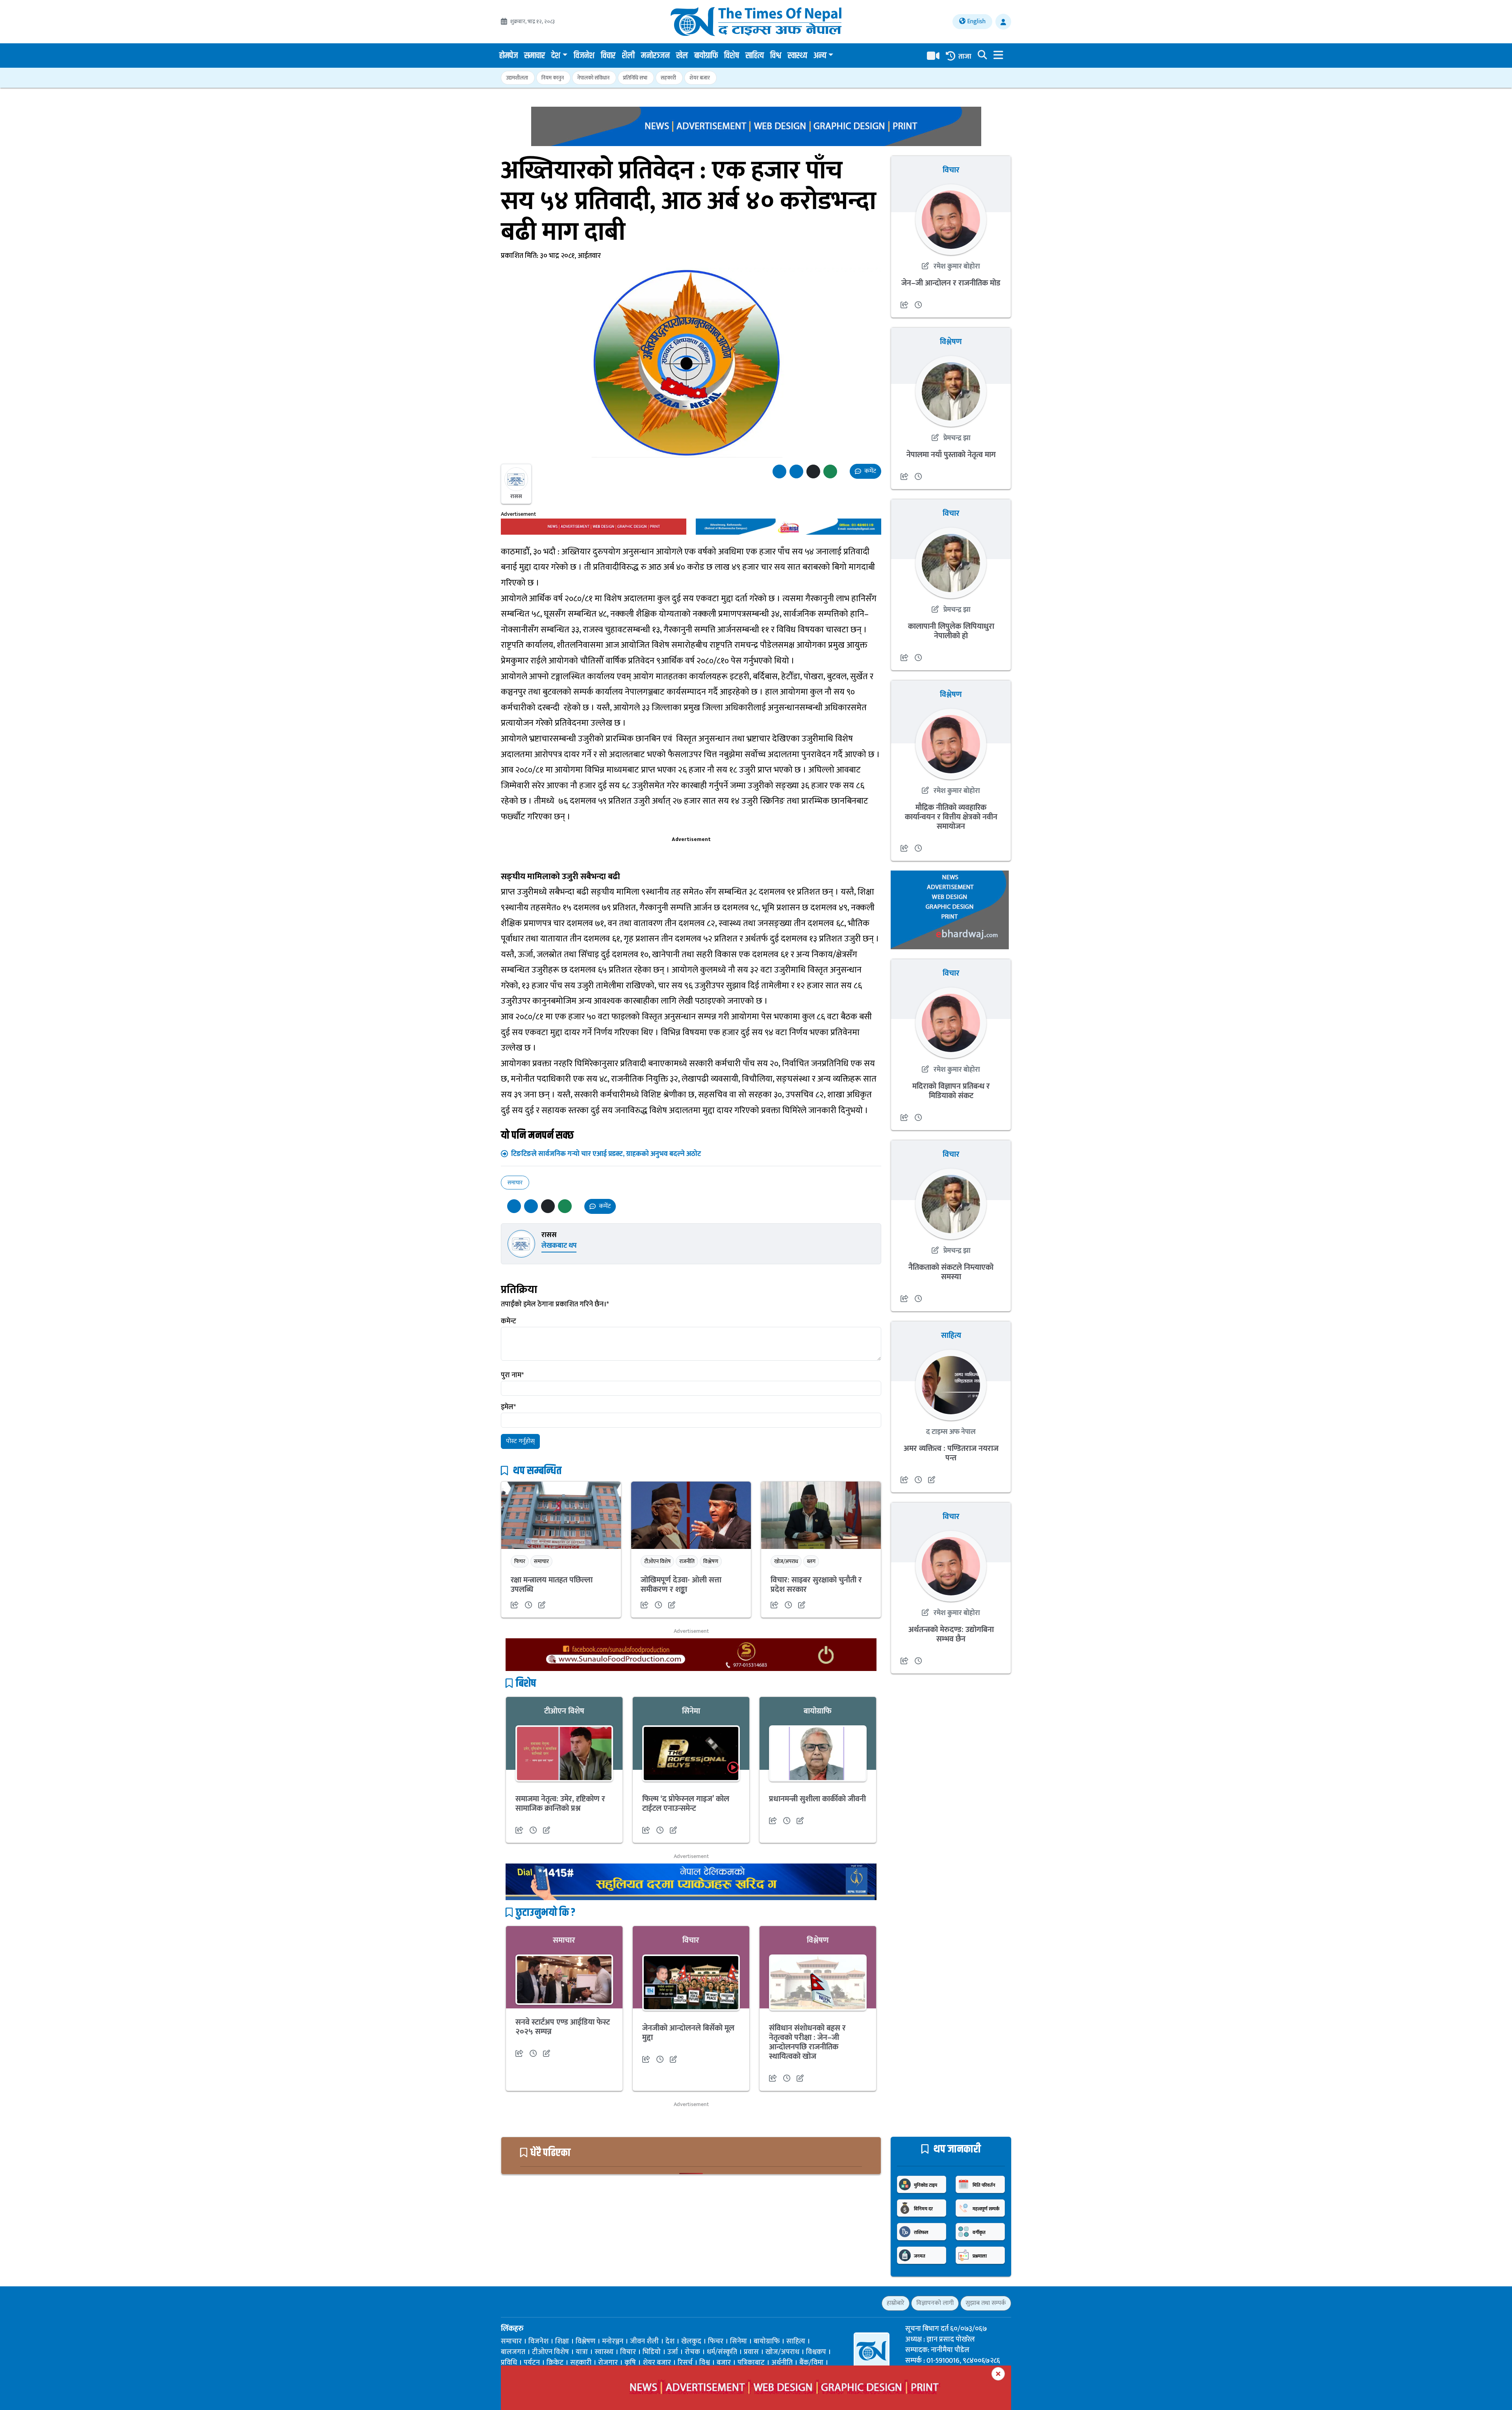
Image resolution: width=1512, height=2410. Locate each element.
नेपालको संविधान (593, 78)
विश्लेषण (711, 1561)
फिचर (520, 1561)
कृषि (630, 2363)
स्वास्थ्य (797, 56)
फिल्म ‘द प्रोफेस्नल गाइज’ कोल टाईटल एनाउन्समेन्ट (686, 1804)
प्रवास (751, 2352)
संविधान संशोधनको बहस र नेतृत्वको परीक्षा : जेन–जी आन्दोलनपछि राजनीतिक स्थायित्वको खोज (807, 2042)
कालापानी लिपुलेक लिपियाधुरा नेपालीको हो (951, 631)
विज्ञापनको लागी (935, 2303)
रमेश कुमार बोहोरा (956, 267)
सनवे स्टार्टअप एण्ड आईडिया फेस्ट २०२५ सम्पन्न (563, 2027)
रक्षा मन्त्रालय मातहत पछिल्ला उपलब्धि (552, 1585)
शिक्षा (562, 2341)
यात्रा (582, 2352)
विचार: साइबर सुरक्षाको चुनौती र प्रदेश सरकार (816, 1585)
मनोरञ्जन (655, 56)
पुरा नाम (512, 1375)
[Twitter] (518, 2303)
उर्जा (673, 2352)
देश (556, 56)
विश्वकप (816, 2352)
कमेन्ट (509, 1322)
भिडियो (652, 2352)
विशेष (732, 56)
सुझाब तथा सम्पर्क (986, 2303)
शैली (628, 56)
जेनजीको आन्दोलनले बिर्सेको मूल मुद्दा (688, 2033)
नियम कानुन (553, 78)
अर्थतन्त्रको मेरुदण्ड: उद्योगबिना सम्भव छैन (951, 1634)
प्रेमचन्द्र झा (956, 438)
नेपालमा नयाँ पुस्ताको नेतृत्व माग (951, 455)
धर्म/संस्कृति (722, 2352)
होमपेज (509, 56)
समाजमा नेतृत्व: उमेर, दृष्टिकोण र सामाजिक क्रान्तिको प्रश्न (560, 1804)
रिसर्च (685, 2363)
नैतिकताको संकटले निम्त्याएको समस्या (951, 1272)
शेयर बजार (700, 78)
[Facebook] (505, 2303)
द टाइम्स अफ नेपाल (951, 1432)
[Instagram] (532, 2303)
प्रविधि (509, 2363)
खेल (682, 56)
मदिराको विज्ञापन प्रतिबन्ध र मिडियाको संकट (951, 1091)
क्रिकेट (555, 2363)
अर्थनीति (782, 2363)
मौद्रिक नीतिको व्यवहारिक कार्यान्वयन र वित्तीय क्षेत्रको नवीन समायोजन (951, 817)
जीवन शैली (644, 2341)
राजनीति (687, 1561)
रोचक (692, 2352)
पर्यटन (532, 2363)
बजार (724, 2363)
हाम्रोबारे (896, 2303)
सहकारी (668, 78)
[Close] (998, 2374)
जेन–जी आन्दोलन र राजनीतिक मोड (951, 283)
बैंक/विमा (811, 2363)
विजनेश (584, 56)
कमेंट (870, 471)
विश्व (776, 56)
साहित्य (755, 56)
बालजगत (513, 2352)
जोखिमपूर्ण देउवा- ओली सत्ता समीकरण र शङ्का (681, 1585)
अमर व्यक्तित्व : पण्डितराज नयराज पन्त (951, 1453)
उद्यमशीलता (517, 78)
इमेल (508, 1407)
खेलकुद (691, 2341)
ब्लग (811, 1561)
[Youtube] (546, 2303)
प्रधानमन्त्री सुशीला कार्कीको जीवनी (817, 1799)
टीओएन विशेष (657, 1561)
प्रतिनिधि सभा (635, 78)
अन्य (820, 56)
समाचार (535, 56)
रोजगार (608, 2363)
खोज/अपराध (786, 1561)
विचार (608, 56)
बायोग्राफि (706, 56)
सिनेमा (691, 1711)
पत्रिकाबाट (751, 2363)
